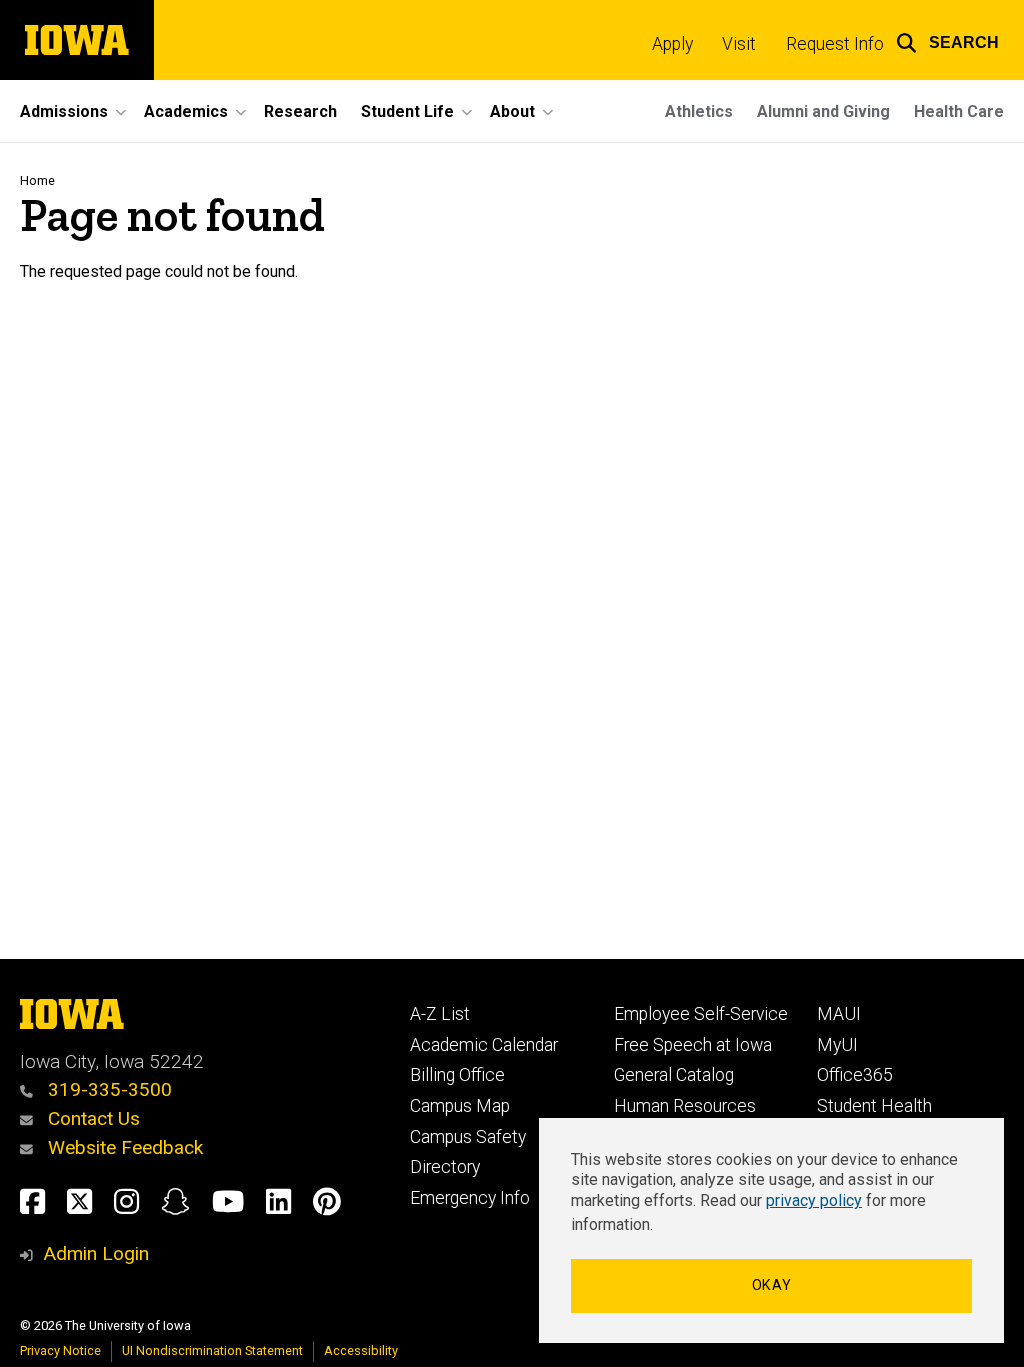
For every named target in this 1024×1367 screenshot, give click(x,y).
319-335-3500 (107, 1089)
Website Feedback (123, 1147)
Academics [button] (186, 111)
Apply (672, 44)
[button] (947, 40)
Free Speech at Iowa (693, 1045)
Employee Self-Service (701, 1014)
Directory (445, 1167)
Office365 (855, 1075)
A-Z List (440, 1014)
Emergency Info (470, 1198)
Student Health (874, 1106)
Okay (772, 1285)
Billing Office (457, 1075)
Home (37, 180)
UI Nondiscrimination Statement (212, 1350)
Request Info (835, 44)
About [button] (512, 111)
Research (300, 111)
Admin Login (96, 1253)
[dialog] (771, 1230)
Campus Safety (468, 1137)
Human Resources (685, 1106)
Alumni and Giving (823, 111)
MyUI (837, 1045)
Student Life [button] (407, 111)
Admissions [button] (64, 111)
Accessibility (361, 1350)
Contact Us (91, 1118)
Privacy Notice (60, 1350)
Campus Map (460, 1106)
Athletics (699, 111)
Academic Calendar (484, 1045)
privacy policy (814, 1200)
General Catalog (674, 1075)
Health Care (959, 111)
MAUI (839, 1014)
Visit (739, 44)
